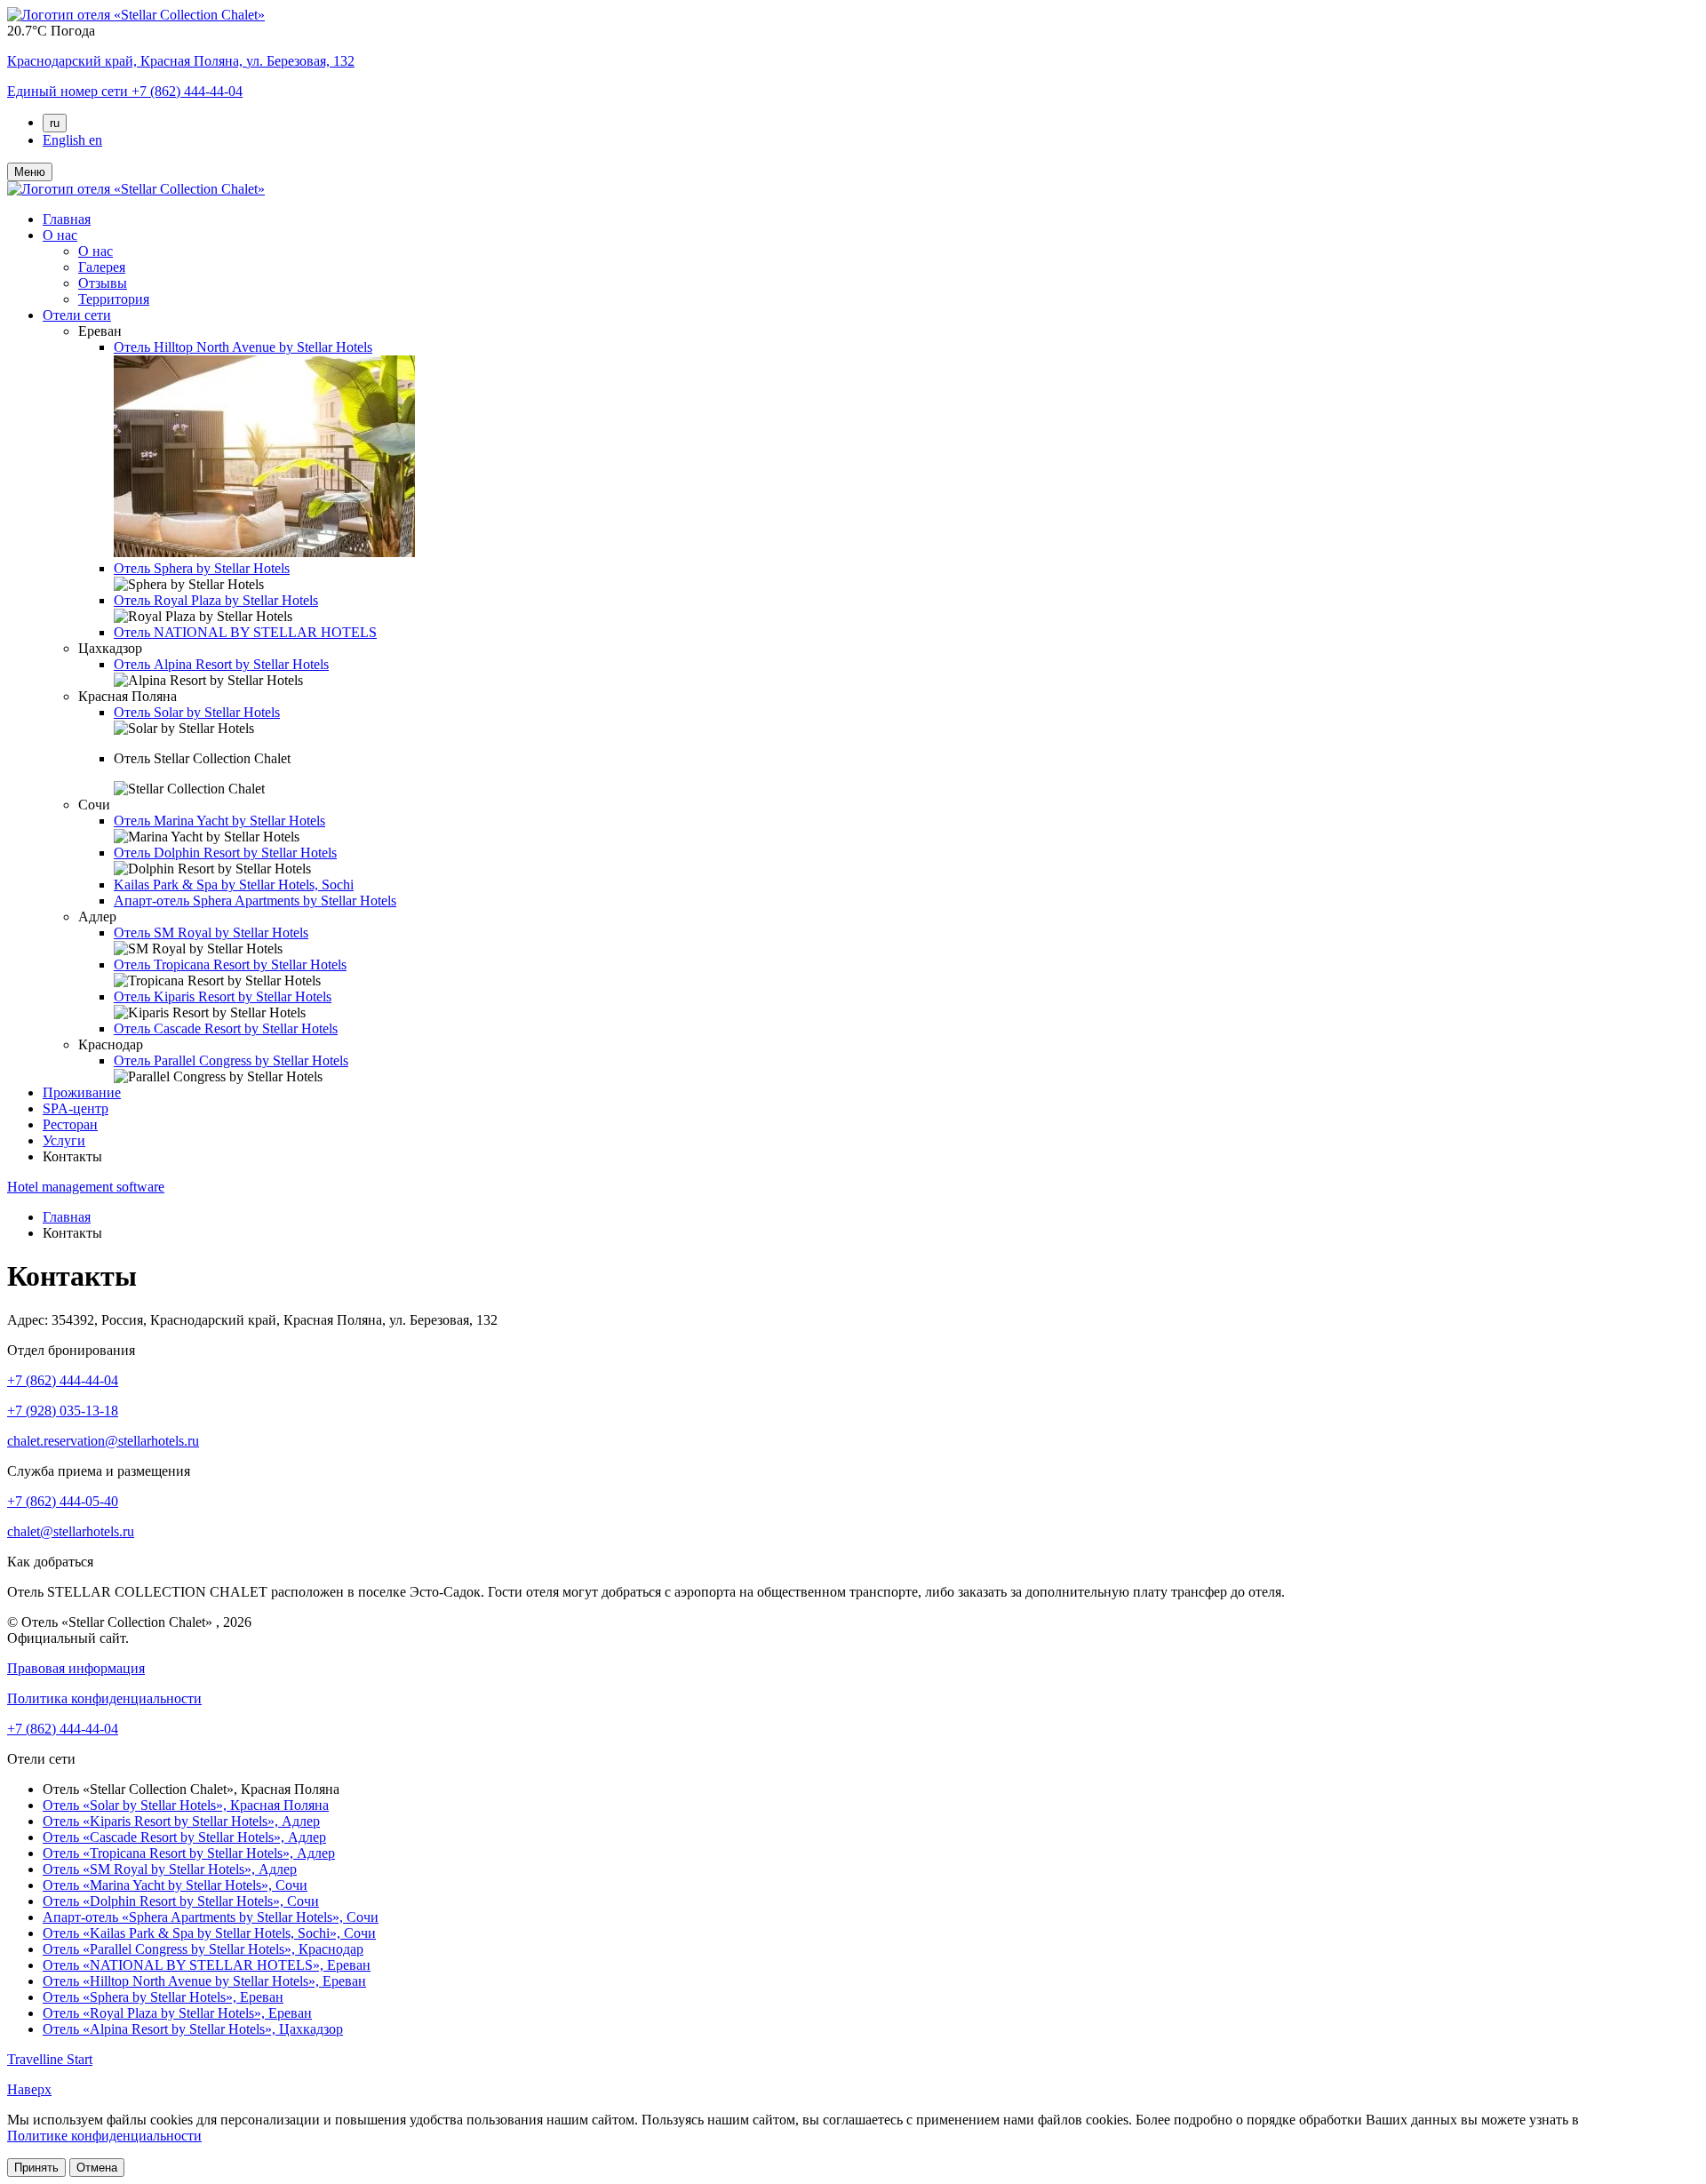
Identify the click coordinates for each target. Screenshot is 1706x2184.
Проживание (82, 1092)
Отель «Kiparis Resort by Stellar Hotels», (181, 1821)
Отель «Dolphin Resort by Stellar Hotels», (181, 1901)
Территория (114, 299)
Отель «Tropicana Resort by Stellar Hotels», (189, 1853)
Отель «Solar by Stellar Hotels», (186, 1805)
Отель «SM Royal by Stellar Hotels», (170, 1869)
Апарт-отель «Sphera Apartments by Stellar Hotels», (211, 1917)
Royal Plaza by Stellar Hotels (216, 600)
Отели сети (77, 315)
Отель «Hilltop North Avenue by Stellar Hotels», (204, 1981)
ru (55, 123)
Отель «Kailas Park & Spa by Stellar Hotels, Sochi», (209, 1933)
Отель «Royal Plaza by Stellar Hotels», (177, 2013)
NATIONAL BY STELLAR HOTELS (245, 632)
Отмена (97, 2168)
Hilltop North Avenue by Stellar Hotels (243, 347)
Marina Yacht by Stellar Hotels (219, 821)
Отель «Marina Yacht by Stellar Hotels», (175, 1885)
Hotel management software (86, 1187)
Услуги (64, 1140)
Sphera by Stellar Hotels (202, 568)
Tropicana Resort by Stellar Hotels (230, 964)
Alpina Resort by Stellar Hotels (221, 664)
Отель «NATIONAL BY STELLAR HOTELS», (207, 1965)
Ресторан (70, 1124)
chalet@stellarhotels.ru (71, 1531)
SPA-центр (76, 1108)
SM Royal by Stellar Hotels (211, 933)
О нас (60, 235)
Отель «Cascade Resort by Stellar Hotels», (184, 1837)
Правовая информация (76, 1668)
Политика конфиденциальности (104, 1698)
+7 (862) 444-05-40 (63, 1501)
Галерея (102, 267)
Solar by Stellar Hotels (197, 712)
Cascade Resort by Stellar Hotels (226, 1028)
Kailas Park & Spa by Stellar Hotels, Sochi (234, 885)
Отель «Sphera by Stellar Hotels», (163, 1997)
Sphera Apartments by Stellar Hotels (255, 901)
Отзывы (103, 283)
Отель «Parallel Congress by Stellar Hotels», (203, 1949)
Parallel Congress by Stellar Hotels (231, 1060)
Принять (36, 2168)
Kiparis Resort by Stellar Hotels (223, 996)
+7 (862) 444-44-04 (63, 1380)
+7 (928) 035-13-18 (63, 1411)
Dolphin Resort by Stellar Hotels (225, 853)
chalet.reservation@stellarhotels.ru (103, 1441)
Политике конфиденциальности (104, 2136)
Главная (67, 219)
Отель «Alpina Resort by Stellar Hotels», (193, 2029)
